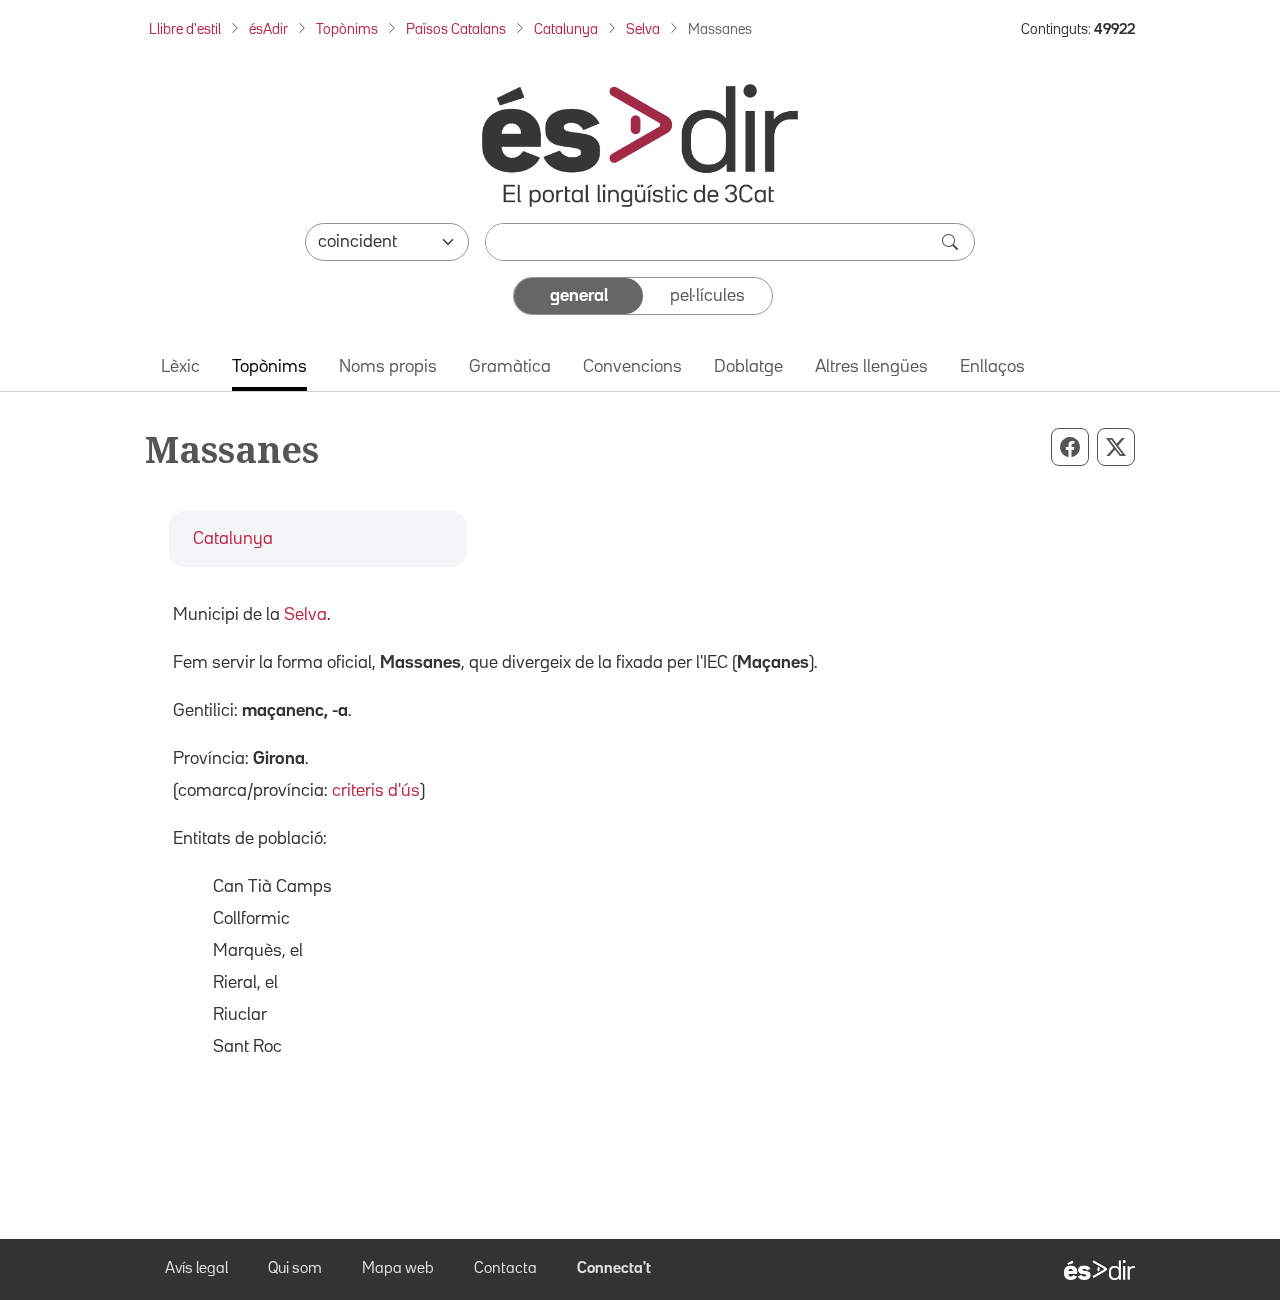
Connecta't (614, 1269)
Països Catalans (456, 29)
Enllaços (992, 367)
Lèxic (180, 367)
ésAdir (268, 29)
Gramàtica (510, 367)
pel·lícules (707, 296)
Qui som (295, 1269)
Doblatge (748, 367)
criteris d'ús (376, 791)
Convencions (632, 367)
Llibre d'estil (185, 29)
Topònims (347, 29)
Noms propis (388, 367)
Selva (643, 29)
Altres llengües (871, 367)
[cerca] (952, 242)
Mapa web (398, 1269)
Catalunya (566, 29)
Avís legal (196, 1269)
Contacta (505, 1269)
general (579, 296)
